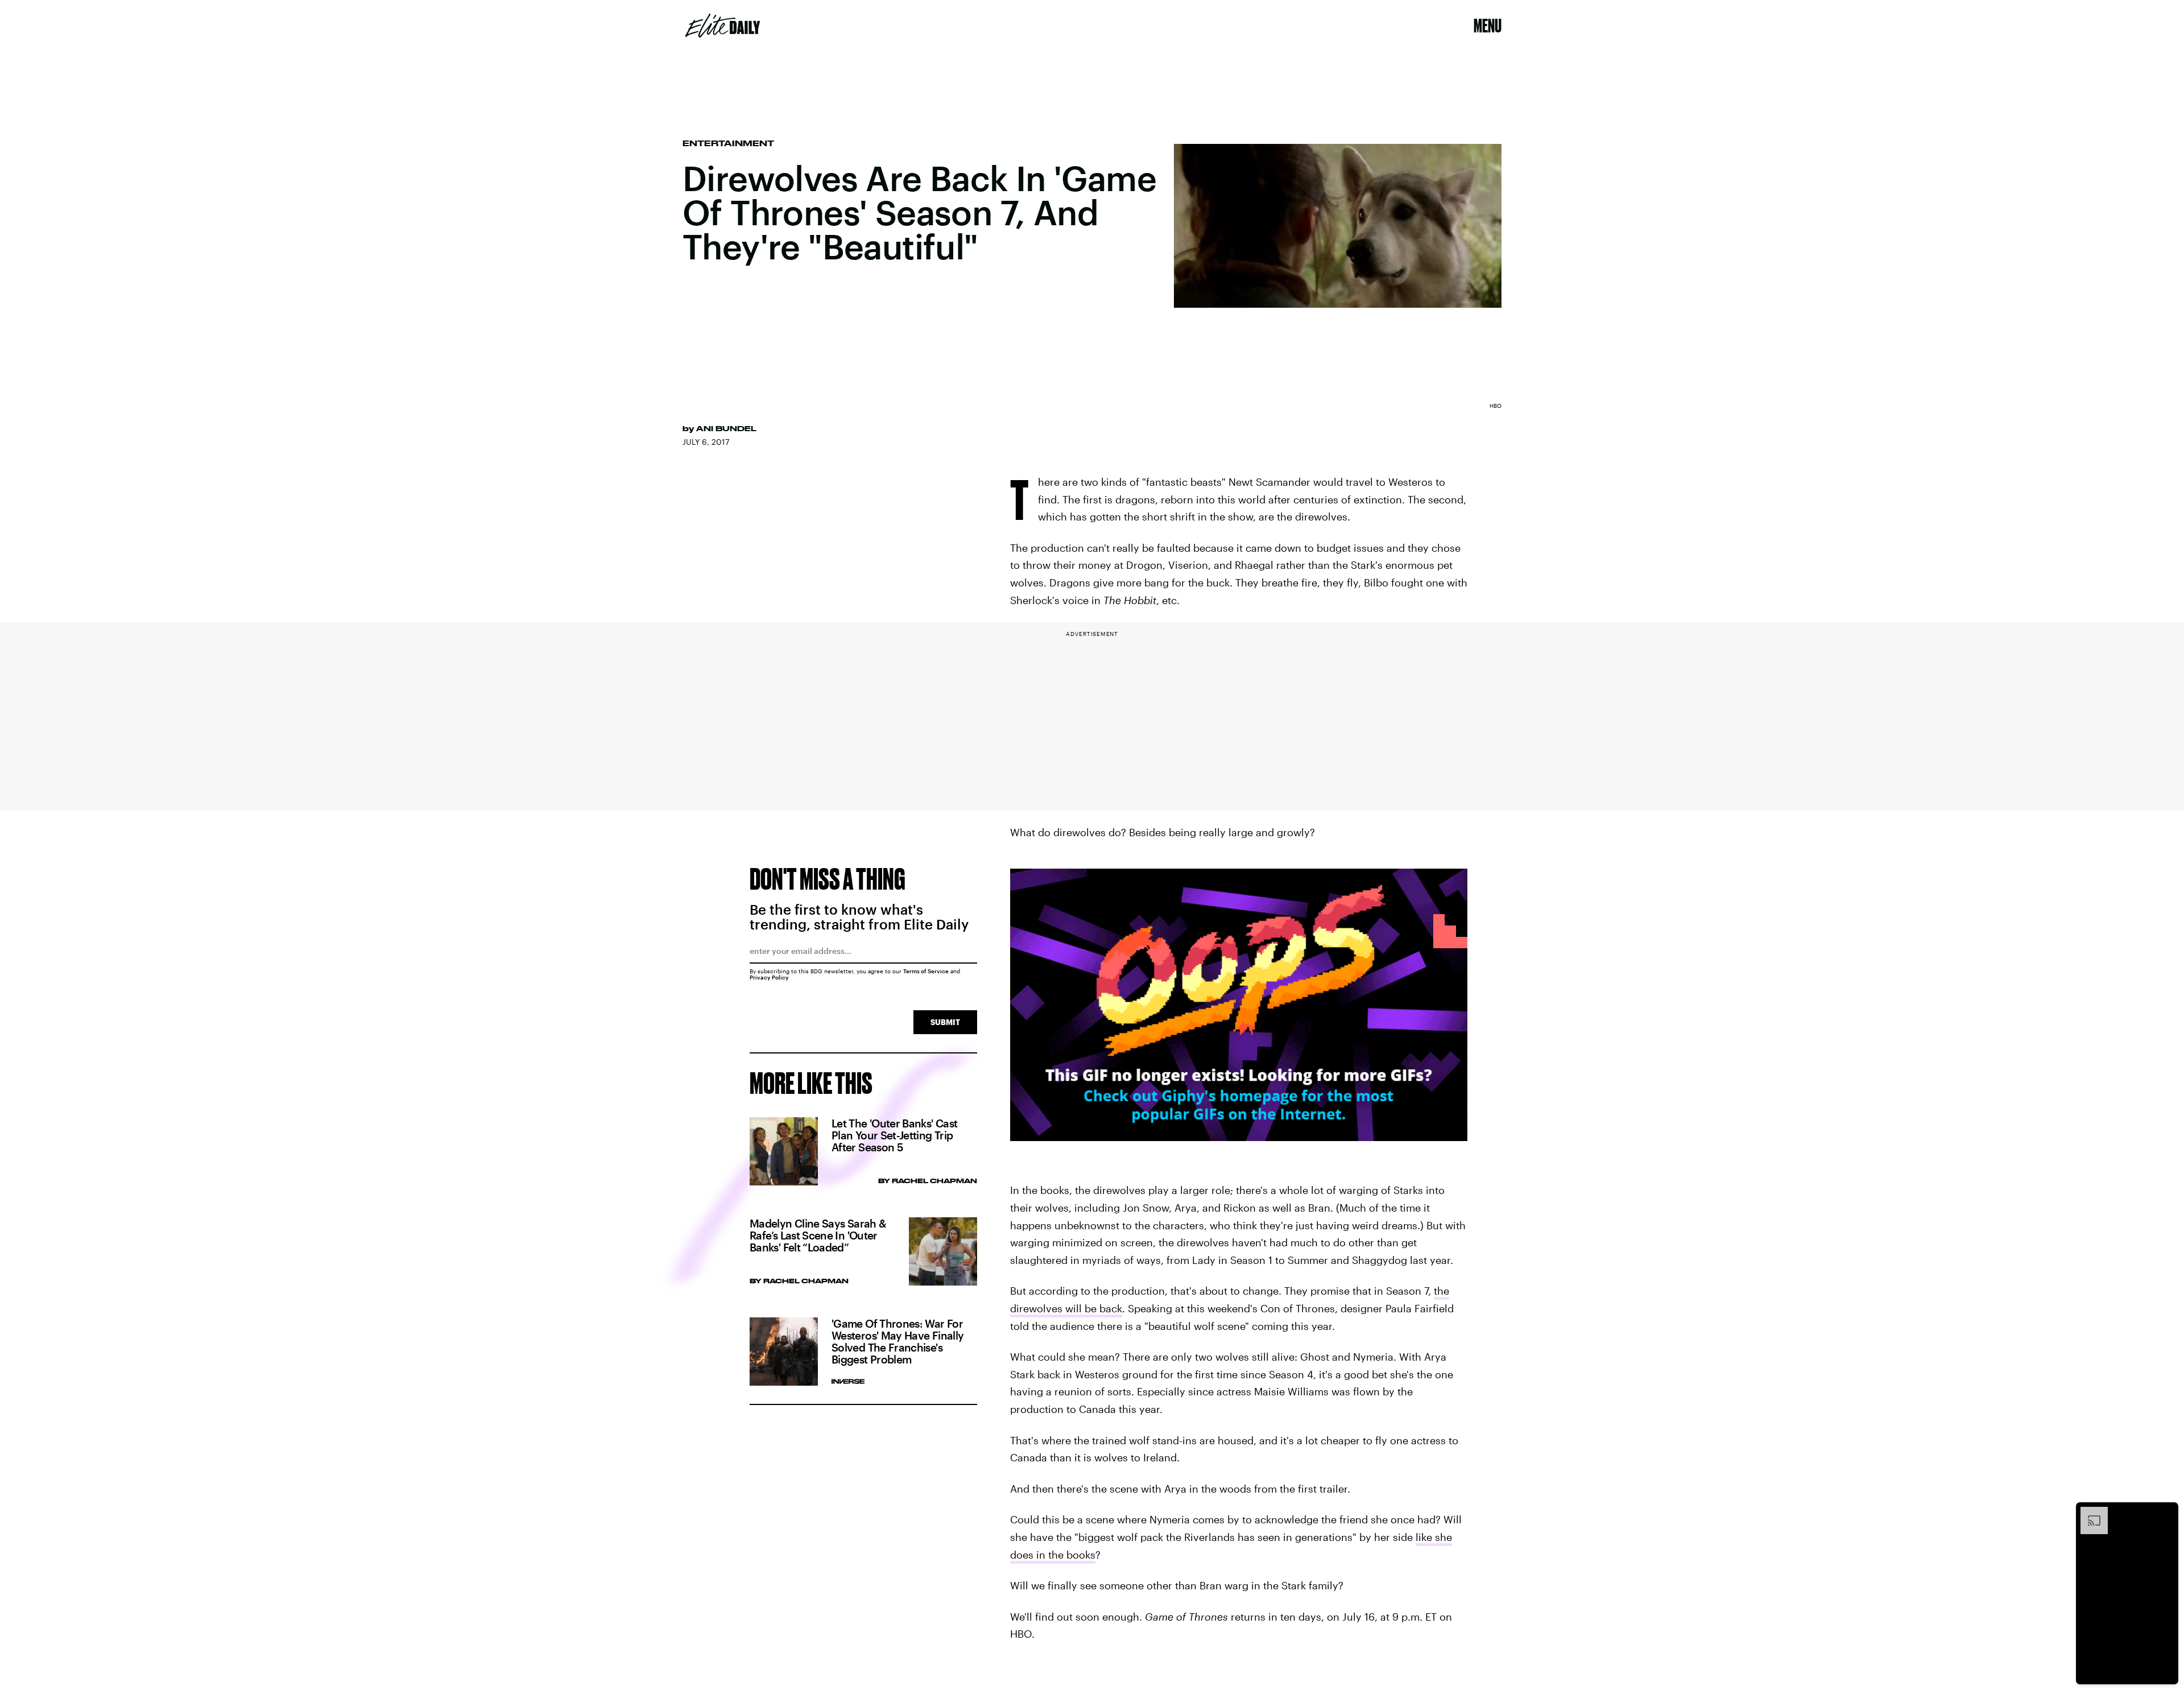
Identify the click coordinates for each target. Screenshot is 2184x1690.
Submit (945, 1022)
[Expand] (2088, 1513)
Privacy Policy (769, 977)
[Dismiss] (2166, 1513)
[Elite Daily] (723, 26)
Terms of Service (926, 971)
